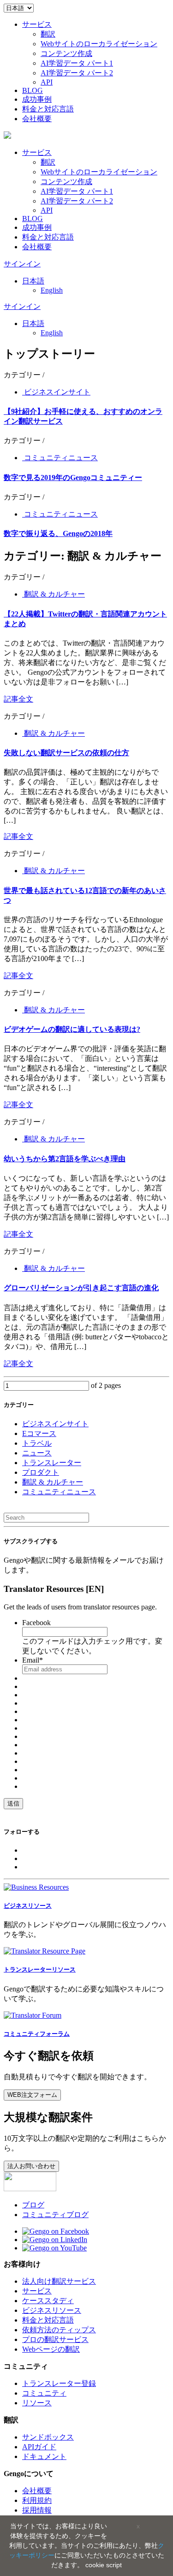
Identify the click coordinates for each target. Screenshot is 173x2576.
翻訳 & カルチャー (54, 594)
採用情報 (37, 2510)
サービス (37, 24)
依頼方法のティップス (59, 2330)
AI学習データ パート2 (77, 73)
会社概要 (37, 119)
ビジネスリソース (52, 2310)
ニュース (37, 1453)
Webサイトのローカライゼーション (99, 44)
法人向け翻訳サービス (59, 2281)
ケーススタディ (48, 2301)
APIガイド (39, 2447)
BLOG (33, 90)
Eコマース (39, 1433)
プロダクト (41, 1472)
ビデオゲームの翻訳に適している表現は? (72, 1029)
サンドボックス (48, 2437)
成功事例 (37, 99)
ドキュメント (44, 2456)
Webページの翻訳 (51, 2349)
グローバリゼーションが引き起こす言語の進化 (81, 1288)
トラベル (37, 1443)
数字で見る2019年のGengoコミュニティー (73, 478)
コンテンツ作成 (66, 53)
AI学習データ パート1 (77, 63)
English (52, 290)
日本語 (33, 281)
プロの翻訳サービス (55, 2339)
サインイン (22, 264)
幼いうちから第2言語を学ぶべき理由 (65, 1159)
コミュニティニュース (60, 458)
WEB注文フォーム (32, 2095)
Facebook (36, 1623)
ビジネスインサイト (56, 392)
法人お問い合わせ (31, 2166)
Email (33, 1660)
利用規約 (37, 2500)
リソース (37, 2403)
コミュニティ (44, 2393)
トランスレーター (52, 1463)
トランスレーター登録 (59, 2383)
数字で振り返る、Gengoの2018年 (58, 533)
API (47, 82)
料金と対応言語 (48, 109)
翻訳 (48, 34)
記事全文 (18, 699)
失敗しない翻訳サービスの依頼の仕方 (66, 753)
